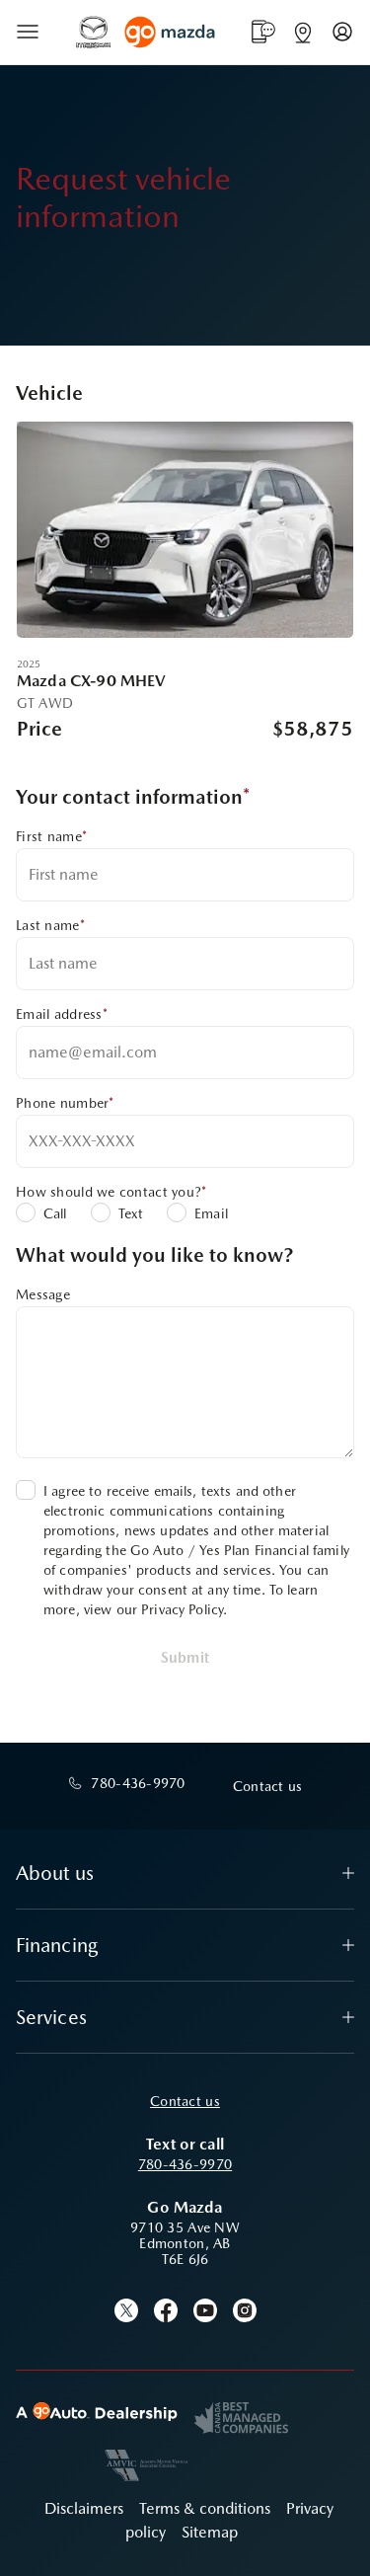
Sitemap (210, 2532)
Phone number (65, 1103)
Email (211, 1213)
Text (131, 1213)
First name (51, 836)
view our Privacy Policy (153, 1609)
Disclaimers (84, 2508)
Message (43, 1294)
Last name (50, 925)
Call (55, 1213)
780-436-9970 (185, 2164)
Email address (62, 1014)
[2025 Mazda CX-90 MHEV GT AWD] (185, 530)
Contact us (185, 2101)
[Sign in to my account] (342, 32)
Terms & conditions (205, 2508)
